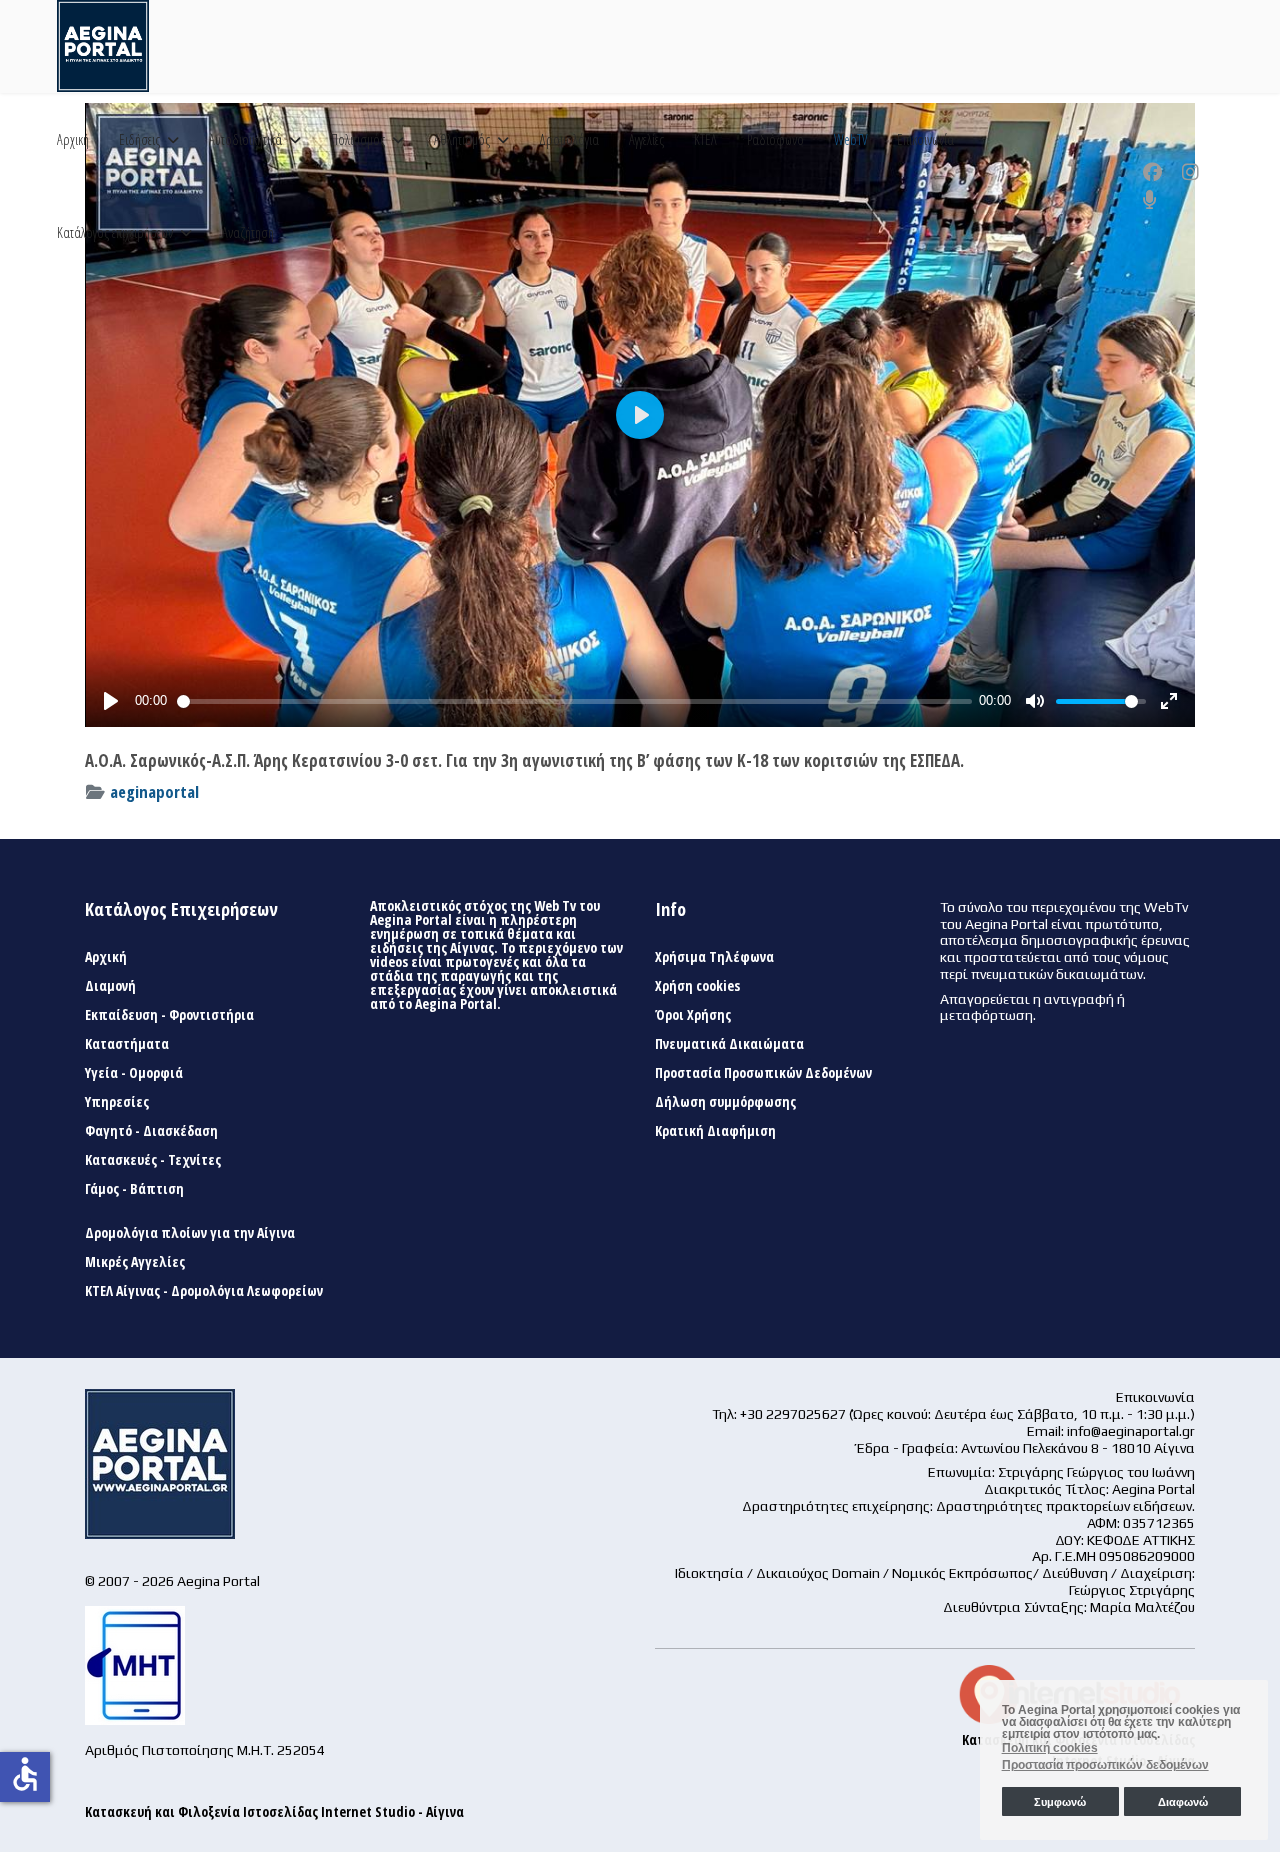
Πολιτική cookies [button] (1050, 1748)
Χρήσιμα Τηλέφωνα (714, 957)
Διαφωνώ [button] (1183, 1802)
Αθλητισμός (462, 139)
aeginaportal (154, 791)
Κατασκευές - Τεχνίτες (153, 1160)
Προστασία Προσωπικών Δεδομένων (763, 1073)
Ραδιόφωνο (775, 139)
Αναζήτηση (248, 232)
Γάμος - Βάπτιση (134, 1189)
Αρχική (73, 139)
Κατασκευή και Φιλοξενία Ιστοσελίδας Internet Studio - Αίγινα (274, 1811)
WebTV (850, 139)
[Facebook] (1152, 172)
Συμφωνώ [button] (1060, 1802)
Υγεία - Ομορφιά (134, 1073)
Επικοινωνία (925, 139)
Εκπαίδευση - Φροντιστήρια (169, 1015)
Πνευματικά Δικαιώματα (729, 1044)
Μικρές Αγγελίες (135, 1262)
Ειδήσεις (139, 139)
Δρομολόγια (569, 139)
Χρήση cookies (697, 986)
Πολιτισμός (358, 139)
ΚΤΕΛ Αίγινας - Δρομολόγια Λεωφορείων (204, 1291)
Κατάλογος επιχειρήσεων (115, 232)
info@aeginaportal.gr (1131, 1431)
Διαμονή (110, 986)
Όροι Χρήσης (693, 1015)
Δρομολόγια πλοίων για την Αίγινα (190, 1233)
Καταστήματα (127, 1044)
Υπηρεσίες (117, 1102)
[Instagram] (1190, 172)
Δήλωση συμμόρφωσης (725, 1102)
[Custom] (1150, 200)
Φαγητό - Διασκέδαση (151, 1131)
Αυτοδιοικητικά (245, 139)
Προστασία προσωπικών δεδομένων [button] (1105, 1765)
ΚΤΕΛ (705, 139)
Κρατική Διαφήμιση (715, 1131)
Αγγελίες (646, 139)
